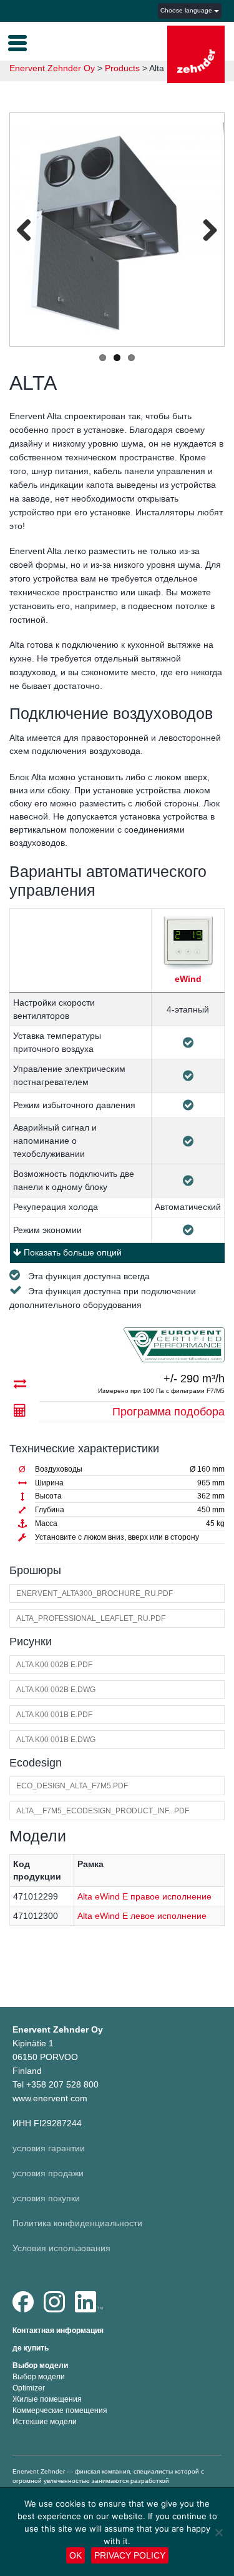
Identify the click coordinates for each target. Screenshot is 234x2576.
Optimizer (29, 2388)
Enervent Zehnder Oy (52, 68)
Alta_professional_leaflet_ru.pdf (91, 1618)
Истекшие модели (45, 2422)
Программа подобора (168, 1412)
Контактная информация (58, 2331)
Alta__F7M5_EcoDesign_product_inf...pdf (103, 1811)
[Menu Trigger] (17, 42)
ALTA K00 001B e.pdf (54, 1715)
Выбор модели (40, 2365)
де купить (31, 2348)
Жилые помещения (47, 2399)
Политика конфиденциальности (77, 2223)
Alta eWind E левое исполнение (142, 1916)
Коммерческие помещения (60, 2410)
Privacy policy (130, 2555)
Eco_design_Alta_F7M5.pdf (72, 1786)
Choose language (187, 10)
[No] (218, 2532)
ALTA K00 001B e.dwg (56, 1740)
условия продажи (48, 2173)
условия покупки (46, 2198)
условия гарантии (49, 2148)
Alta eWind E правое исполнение (144, 1896)
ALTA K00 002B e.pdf (54, 1665)
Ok (76, 2555)
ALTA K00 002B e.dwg (56, 1690)
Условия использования (61, 2248)
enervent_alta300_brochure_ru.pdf (95, 1593)
